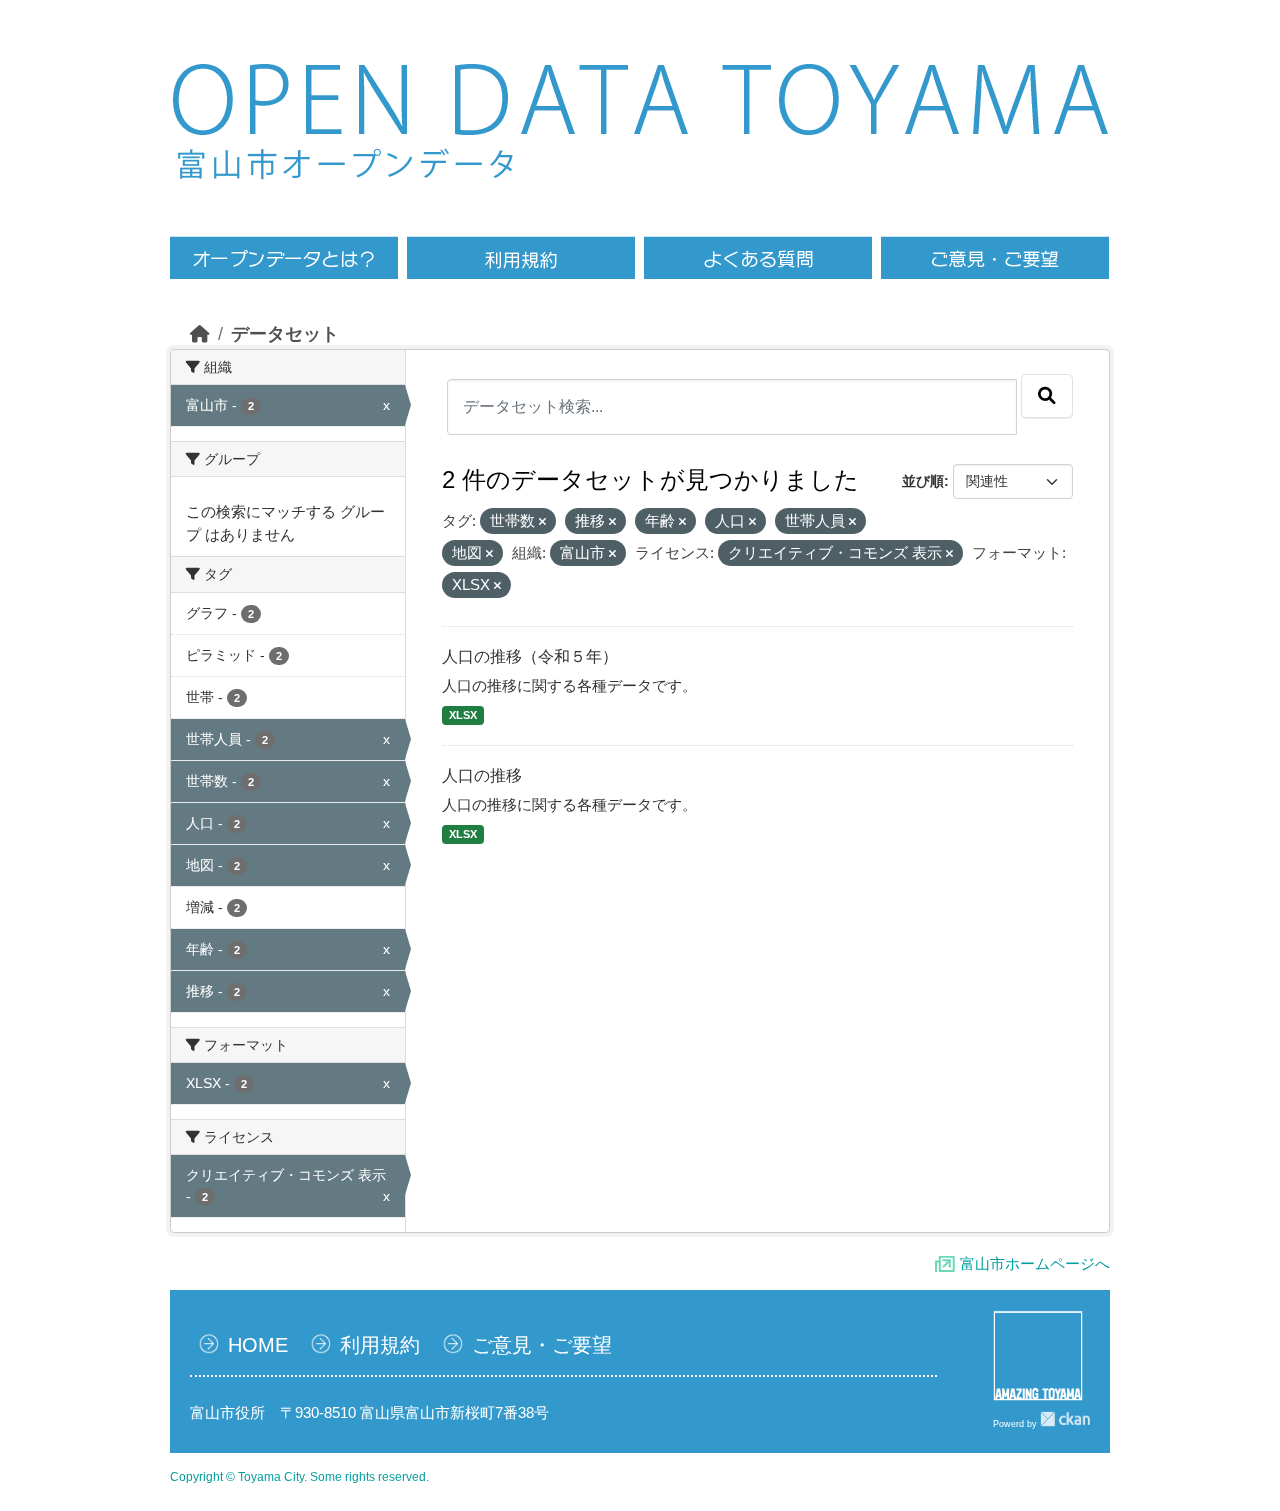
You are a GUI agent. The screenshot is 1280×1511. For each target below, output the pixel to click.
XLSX (463, 715)
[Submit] (1047, 396)
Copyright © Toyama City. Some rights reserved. (299, 1477)
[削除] (542, 522)
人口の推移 (482, 775)
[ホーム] (200, 334)
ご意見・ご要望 (542, 1345)
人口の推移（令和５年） (530, 656)
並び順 (923, 481)
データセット (285, 334)
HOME (258, 1345)
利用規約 (380, 1345)
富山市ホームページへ (1035, 1263)
